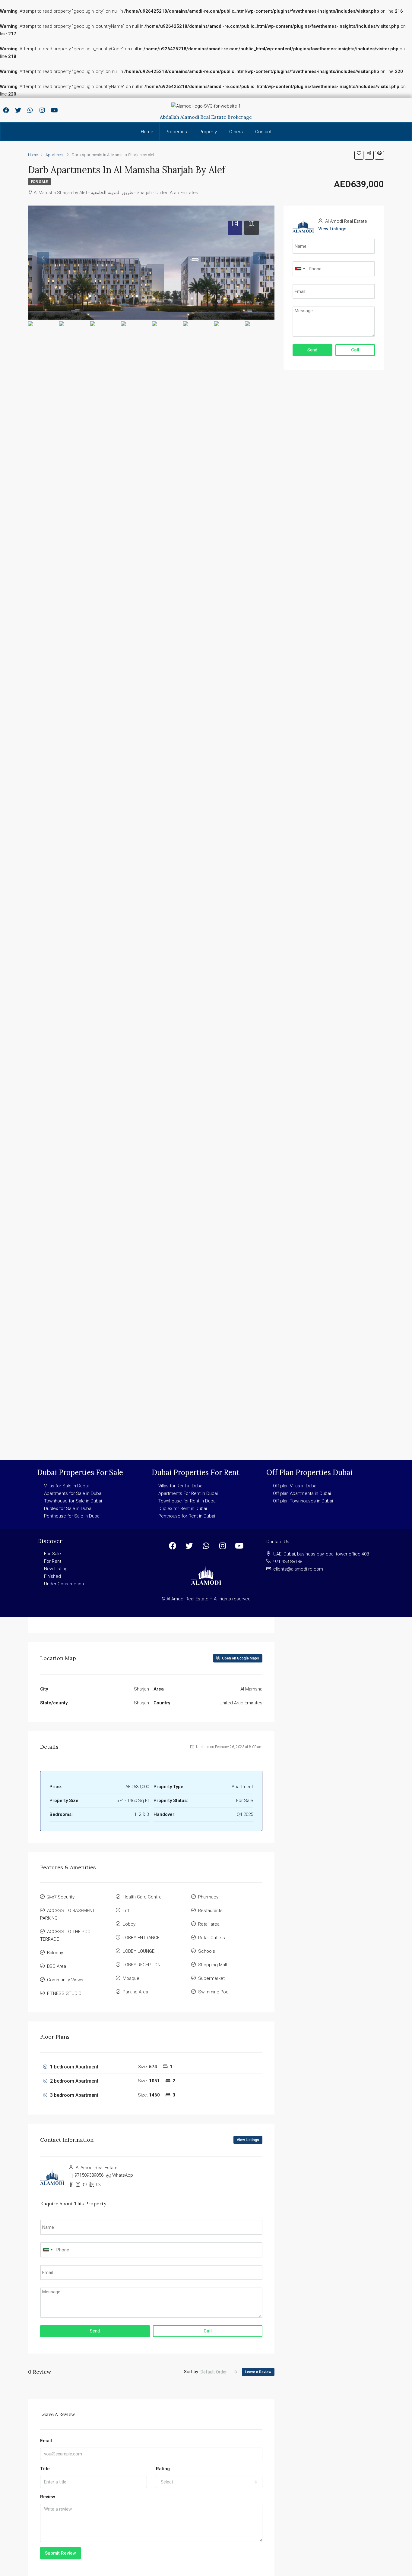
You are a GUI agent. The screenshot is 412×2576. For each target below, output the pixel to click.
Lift (126, 1911)
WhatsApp (123, 2175)
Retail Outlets (212, 1938)
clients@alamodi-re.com (298, 1569)
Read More (51, 1617)
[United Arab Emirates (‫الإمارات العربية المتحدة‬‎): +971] (47, 2250)
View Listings (248, 2140)
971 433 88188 (288, 1562)
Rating (163, 2469)
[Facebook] (6, 110)
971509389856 (89, 2175)
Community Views (65, 1980)
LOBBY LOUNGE (139, 1951)
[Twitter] (18, 110)
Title (45, 2469)
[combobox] (219, 2372)
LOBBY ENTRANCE (141, 1938)
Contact (263, 132)
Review (48, 2497)
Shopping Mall (212, 1965)
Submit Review (60, 2553)
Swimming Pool (214, 1992)
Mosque (131, 1978)
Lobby (129, 1924)
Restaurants (210, 1911)
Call (208, 2331)
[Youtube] (54, 110)
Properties (176, 132)
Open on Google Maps (240, 1658)
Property (208, 132)
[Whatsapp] (30, 110)
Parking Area (135, 1992)
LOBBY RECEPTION (142, 1965)
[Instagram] (42, 110)
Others (236, 132)
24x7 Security (61, 1897)
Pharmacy (208, 1897)
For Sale (40, 182)
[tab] (235, 228)
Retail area (209, 1924)
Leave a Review (258, 2372)
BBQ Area (57, 1966)
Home (147, 132)
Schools (207, 1951)
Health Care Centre (142, 1897)
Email (46, 2441)
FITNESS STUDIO (64, 1993)
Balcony (55, 1953)
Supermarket (211, 1978)
